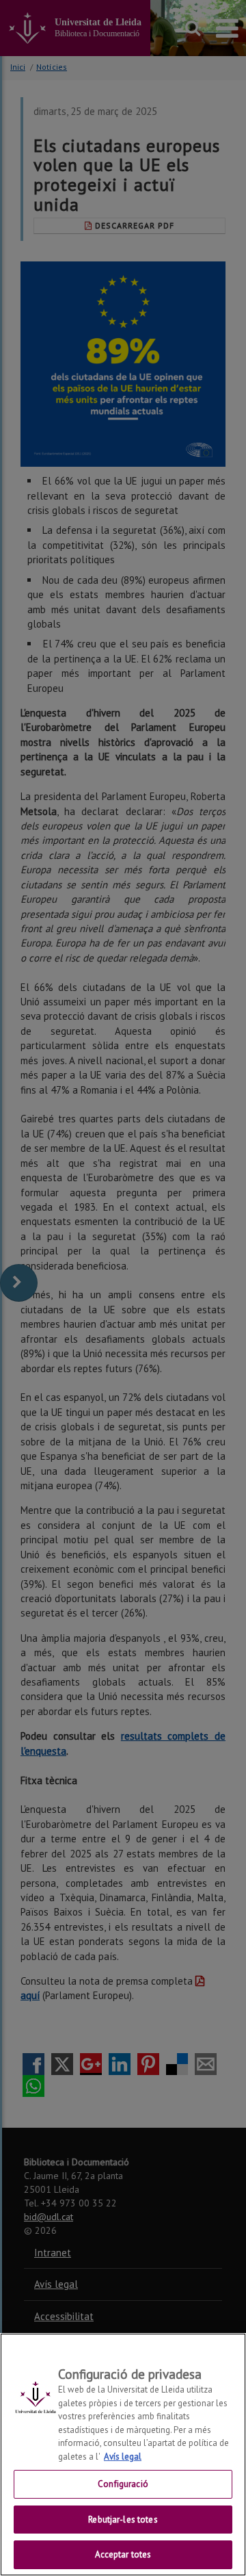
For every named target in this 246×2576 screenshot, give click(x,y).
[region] (123, 2455)
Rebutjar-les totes (123, 2520)
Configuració (123, 2484)
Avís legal (123, 2457)
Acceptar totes (123, 2554)
